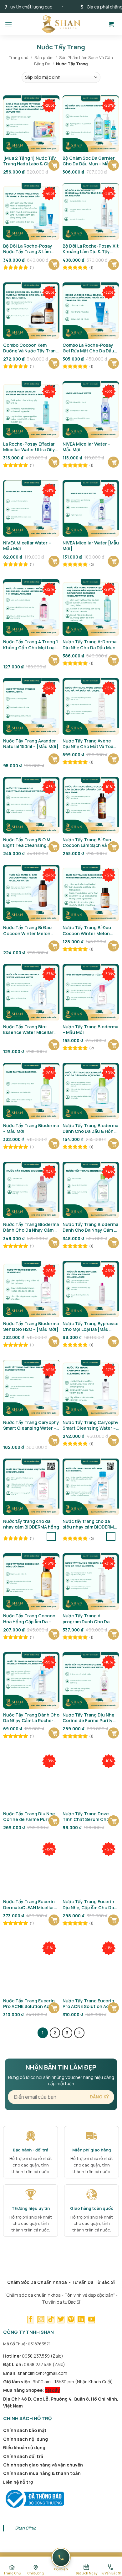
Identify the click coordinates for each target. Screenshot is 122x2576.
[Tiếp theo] (79, 2033)
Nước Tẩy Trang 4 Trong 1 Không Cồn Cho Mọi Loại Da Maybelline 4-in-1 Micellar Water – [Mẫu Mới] (30, 645)
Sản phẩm (44, 57)
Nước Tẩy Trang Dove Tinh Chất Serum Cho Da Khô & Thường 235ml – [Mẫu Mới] (89, 1817)
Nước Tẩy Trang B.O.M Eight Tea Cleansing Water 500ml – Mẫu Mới (28, 843)
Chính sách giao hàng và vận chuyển (43, 2465)
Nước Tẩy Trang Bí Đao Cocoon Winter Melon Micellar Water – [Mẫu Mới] (27, 930)
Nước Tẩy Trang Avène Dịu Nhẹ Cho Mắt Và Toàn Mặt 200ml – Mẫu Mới (89, 744)
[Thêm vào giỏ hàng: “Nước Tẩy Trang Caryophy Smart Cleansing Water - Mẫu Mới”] (54, 1441)
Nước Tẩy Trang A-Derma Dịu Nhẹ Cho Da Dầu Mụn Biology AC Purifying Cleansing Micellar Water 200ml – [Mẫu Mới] (90, 645)
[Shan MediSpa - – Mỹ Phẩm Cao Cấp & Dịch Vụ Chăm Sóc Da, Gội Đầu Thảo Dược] (61, 24)
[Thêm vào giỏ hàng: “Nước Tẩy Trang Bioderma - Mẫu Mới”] (113, 1045)
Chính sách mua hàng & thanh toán (42, 2473)
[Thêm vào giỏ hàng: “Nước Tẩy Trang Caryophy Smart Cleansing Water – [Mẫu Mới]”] (113, 1441)
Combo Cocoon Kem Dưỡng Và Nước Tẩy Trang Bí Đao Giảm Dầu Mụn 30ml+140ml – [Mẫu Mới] (31, 348)
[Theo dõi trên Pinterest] (71, 2320)
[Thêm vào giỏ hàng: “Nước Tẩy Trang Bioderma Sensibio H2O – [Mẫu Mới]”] (54, 1342)
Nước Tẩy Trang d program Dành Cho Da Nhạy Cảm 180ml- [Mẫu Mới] (87, 1619)
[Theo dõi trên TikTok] (51, 2320)
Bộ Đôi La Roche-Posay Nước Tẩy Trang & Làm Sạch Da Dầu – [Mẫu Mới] (30, 249)
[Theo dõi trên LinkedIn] (81, 2320)
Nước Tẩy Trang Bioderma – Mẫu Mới (90, 1030)
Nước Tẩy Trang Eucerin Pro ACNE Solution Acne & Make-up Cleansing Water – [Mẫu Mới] (31, 2004)
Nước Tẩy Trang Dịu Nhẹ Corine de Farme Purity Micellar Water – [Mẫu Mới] (88, 1718)
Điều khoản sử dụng (24, 2447)
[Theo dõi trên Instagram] (41, 2320)
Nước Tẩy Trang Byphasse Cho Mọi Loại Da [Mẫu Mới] (91, 1326)
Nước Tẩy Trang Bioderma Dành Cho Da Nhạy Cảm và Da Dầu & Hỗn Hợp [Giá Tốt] (91, 1227)
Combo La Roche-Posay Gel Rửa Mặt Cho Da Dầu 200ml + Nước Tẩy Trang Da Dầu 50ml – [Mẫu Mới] (89, 348)
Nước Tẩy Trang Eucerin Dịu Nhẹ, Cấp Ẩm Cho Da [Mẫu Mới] (88, 1904)
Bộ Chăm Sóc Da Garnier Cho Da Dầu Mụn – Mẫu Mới (89, 161)
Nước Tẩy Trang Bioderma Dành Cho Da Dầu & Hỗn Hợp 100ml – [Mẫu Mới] (90, 1128)
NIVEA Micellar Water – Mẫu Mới (86, 447)
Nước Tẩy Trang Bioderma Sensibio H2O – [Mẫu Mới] (31, 1326)
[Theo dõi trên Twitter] (61, 2320)
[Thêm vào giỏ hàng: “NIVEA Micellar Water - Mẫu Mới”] (113, 462)
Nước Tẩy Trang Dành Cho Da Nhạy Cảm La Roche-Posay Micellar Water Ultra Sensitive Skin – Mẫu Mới (31, 1718)
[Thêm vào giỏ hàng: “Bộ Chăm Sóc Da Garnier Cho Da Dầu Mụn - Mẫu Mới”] (113, 165)
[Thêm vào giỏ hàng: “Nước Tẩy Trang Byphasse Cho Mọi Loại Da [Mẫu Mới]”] (113, 1342)
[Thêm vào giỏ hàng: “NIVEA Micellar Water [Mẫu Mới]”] (113, 561)
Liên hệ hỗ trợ (18, 2482)
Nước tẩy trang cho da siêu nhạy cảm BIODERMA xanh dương (90, 1524)
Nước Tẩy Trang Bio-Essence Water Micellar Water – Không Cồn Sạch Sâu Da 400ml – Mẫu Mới (30, 1030)
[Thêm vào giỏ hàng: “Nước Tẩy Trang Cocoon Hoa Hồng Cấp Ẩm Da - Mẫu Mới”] (54, 1634)
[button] (8, 24)
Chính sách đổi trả (23, 2456)
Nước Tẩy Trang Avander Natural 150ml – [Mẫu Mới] (31, 744)
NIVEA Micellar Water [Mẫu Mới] (91, 546)
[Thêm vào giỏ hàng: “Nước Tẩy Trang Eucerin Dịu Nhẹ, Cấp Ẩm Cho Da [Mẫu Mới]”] (113, 1920)
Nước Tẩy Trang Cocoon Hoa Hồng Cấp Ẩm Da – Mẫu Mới (29, 1619)
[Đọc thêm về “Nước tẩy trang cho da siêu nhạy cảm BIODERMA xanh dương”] (111, 1536)
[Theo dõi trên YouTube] (91, 2320)
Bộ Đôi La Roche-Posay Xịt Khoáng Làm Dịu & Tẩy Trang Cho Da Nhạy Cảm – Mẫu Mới (91, 249)
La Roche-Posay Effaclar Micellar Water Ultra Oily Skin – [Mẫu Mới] (29, 447)
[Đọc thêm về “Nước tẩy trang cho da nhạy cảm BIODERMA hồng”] (51, 1536)
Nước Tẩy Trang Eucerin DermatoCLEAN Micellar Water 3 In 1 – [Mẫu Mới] (29, 1904)
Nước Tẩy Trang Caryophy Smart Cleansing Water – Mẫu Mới (31, 1425)
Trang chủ (19, 57)
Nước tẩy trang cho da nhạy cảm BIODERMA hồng (31, 1524)
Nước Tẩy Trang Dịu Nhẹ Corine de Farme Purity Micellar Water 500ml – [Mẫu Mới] (29, 1817)
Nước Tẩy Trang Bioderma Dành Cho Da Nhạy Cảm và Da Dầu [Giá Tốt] (31, 1227)
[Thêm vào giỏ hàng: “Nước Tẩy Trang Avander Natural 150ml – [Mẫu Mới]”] (54, 759)
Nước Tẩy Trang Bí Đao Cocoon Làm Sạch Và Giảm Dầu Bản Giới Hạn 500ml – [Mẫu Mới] (91, 843)
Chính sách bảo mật (25, 2430)
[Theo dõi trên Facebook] (31, 2320)
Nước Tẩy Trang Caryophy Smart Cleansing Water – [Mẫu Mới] (91, 1425)
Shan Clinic (25, 2528)
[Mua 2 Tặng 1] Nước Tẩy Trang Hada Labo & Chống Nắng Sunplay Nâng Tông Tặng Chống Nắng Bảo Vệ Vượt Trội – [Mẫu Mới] (31, 161)
